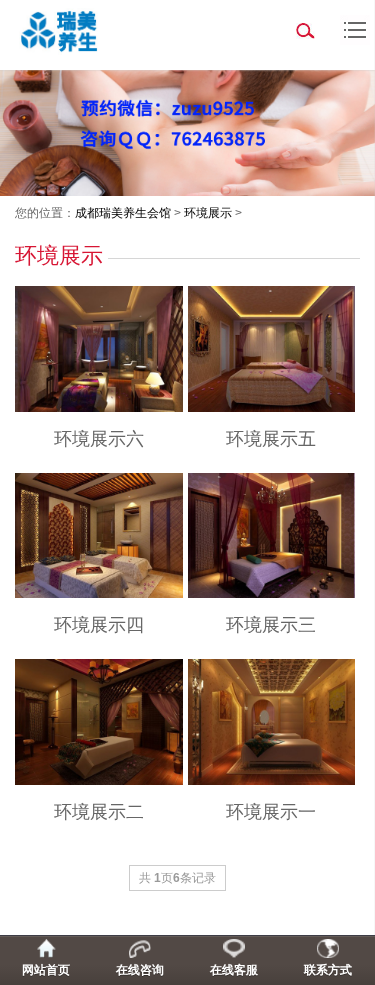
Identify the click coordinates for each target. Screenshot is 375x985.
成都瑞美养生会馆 (123, 213)
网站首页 (46, 970)
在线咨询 (140, 970)
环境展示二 (99, 812)
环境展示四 (99, 625)
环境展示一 (271, 812)
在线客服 (234, 970)
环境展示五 (271, 439)
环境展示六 (99, 439)
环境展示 (208, 213)
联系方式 (328, 970)
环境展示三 (271, 625)
